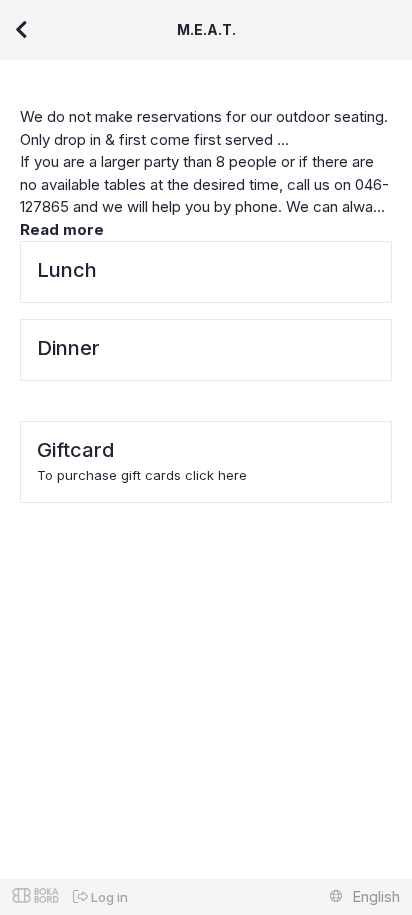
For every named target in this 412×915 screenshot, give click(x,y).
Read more (62, 229)
